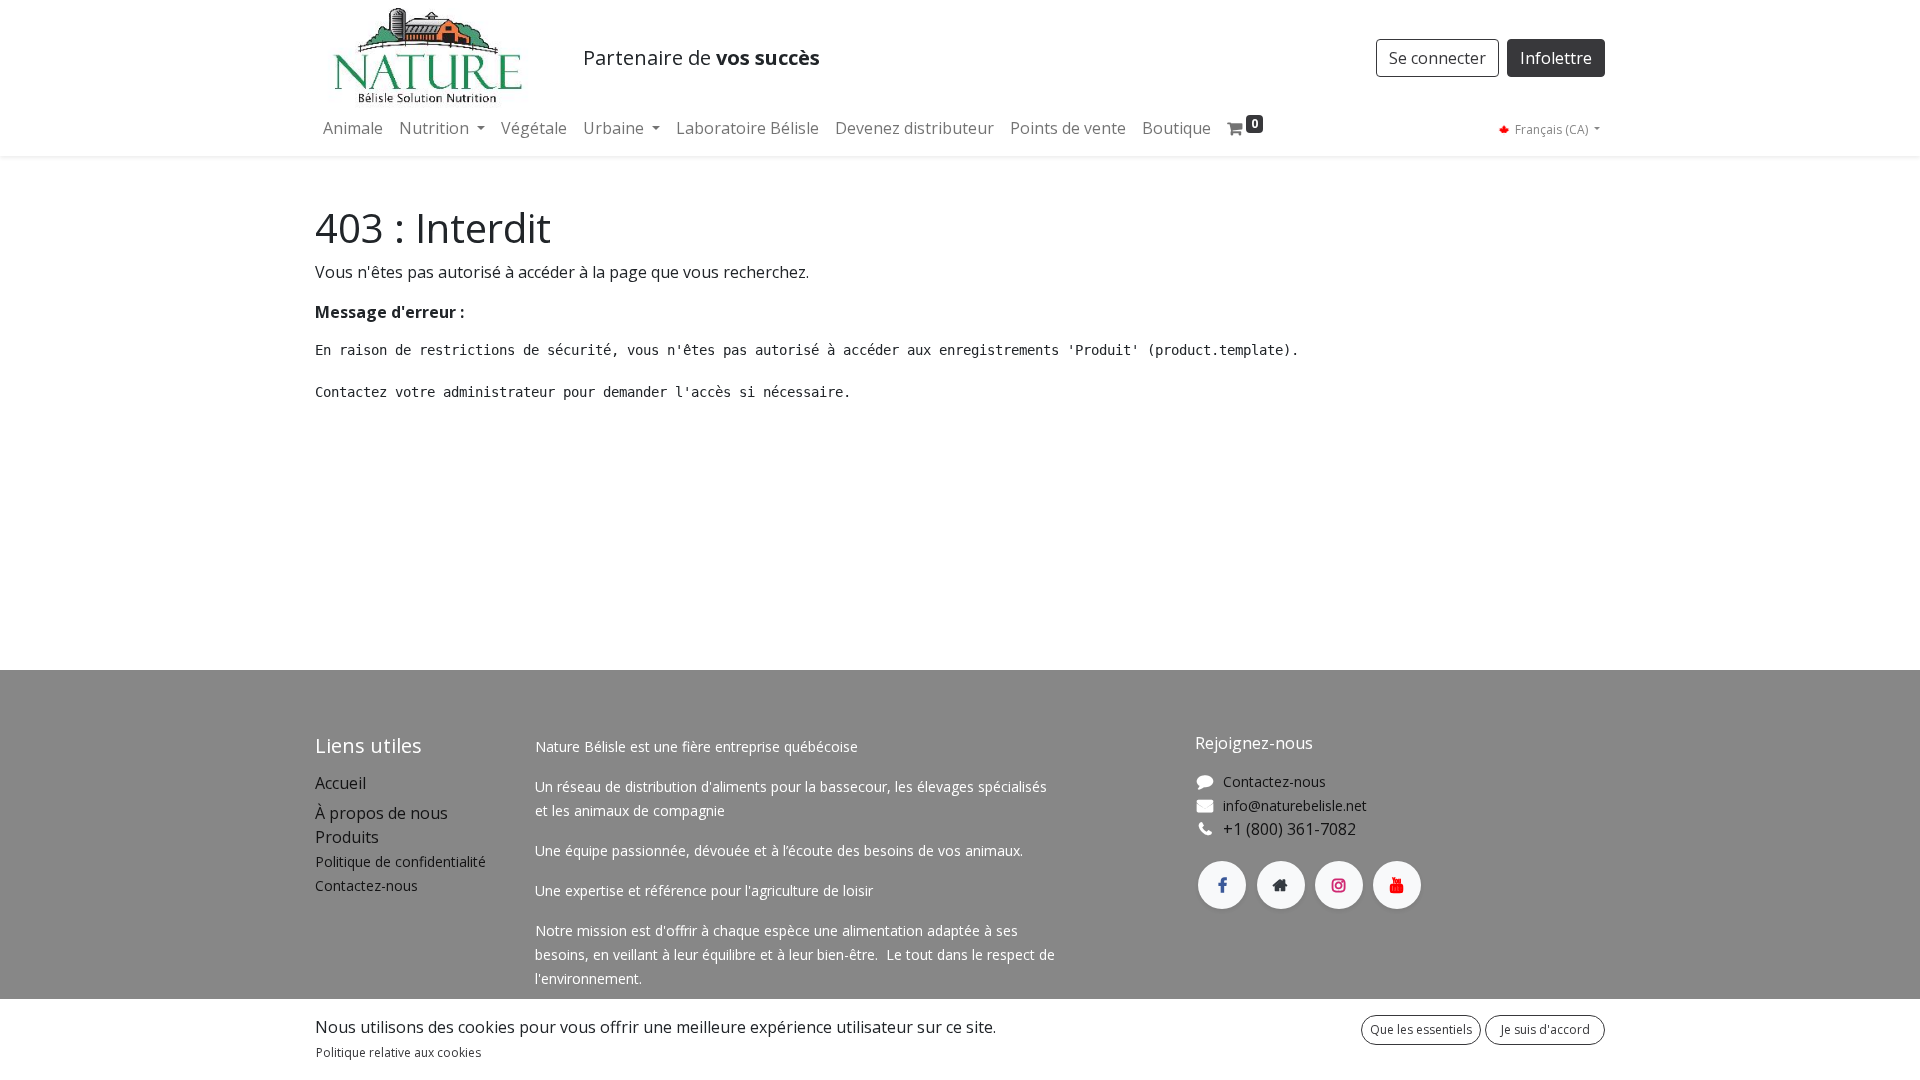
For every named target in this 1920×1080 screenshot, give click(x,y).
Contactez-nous (1274, 781)
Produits (347, 837)
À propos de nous (381, 813)
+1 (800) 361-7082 (1289, 829)
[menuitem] (353, 128)
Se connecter (1437, 58)
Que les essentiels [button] (1421, 1029)
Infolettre (1556, 58)
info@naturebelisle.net (1295, 805)
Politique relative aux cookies (398, 1052)
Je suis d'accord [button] (1545, 1029)
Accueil (340, 783)
